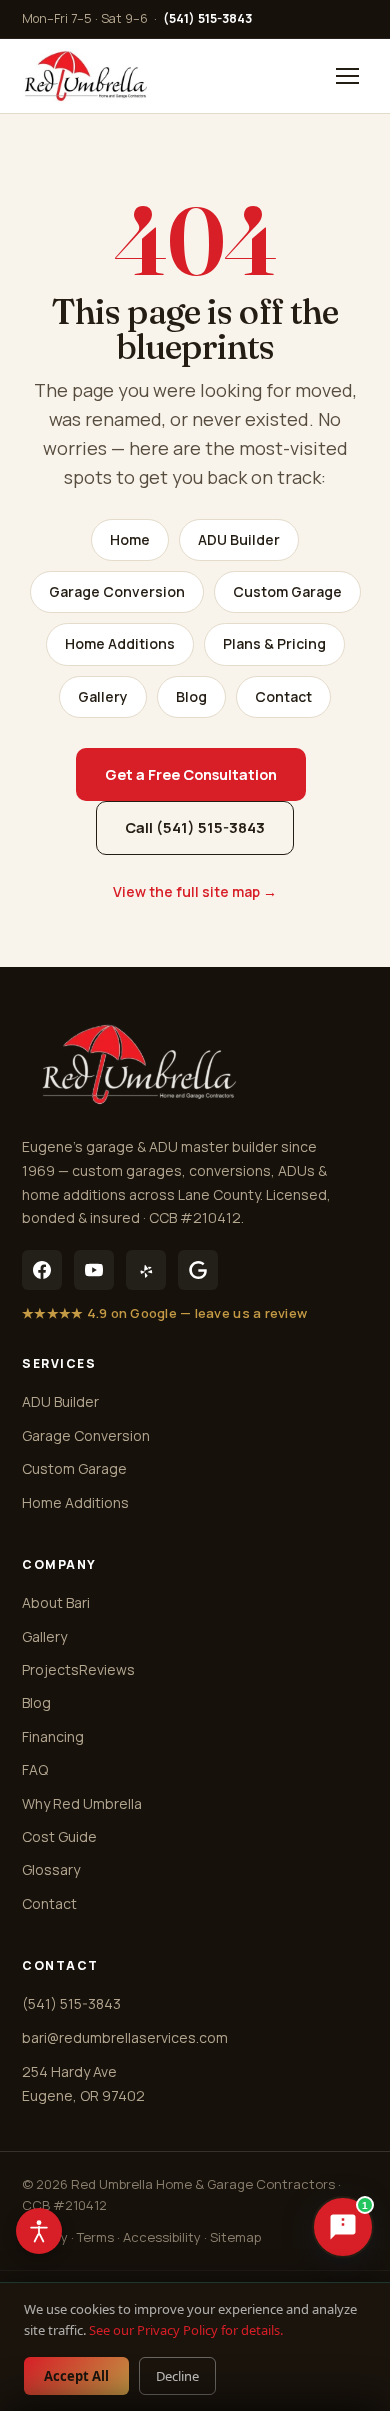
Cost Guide (59, 1836)
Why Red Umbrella (82, 1803)
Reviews (107, 1669)
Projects (50, 1669)
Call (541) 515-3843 (195, 827)
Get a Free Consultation (191, 774)
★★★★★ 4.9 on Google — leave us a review (164, 1313)
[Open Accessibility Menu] (39, 2231)
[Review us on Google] (198, 1270)
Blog (191, 696)
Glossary (51, 1869)
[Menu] (347, 76)
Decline (177, 2376)
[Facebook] (42, 1270)
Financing (53, 1736)
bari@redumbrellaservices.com (125, 2037)
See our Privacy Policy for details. (186, 2330)
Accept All (76, 2376)
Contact (283, 696)
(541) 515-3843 (207, 18)
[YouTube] (94, 1270)
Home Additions (120, 643)
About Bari (56, 1602)
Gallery (103, 696)
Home (130, 539)
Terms (95, 2237)
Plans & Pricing (274, 643)
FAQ (35, 1769)
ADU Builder (239, 539)
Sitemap (235, 2237)
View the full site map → (195, 891)
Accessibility (162, 2237)
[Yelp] (146, 1270)
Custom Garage (287, 591)
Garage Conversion (117, 591)
